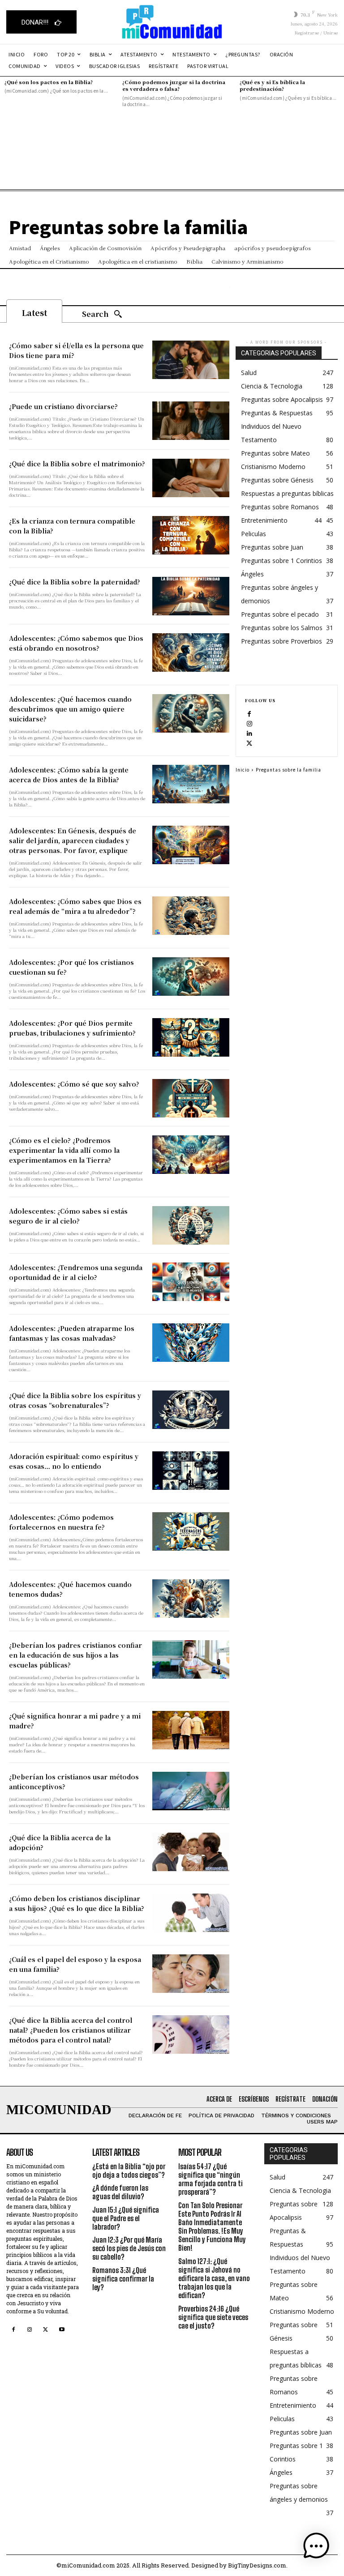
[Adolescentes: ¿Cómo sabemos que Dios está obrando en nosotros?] (191, 653)
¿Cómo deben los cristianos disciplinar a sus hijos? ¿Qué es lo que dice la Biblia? (77, 1903)
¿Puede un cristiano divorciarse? (63, 406)
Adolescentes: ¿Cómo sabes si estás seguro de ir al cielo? (68, 1216)
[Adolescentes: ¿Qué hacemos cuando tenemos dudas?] (191, 1599)
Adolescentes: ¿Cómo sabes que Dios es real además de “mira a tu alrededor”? (75, 906)
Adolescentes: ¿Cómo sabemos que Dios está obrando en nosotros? (76, 643)
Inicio (243, 770)
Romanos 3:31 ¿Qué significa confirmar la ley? (123, 2279)
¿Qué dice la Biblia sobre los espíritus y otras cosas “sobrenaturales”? (75, 1400)
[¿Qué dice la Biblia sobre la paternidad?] (191, 596)
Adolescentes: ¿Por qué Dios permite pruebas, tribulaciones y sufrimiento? (72, 1028)
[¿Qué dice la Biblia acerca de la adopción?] (191, 1852)
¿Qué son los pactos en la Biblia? (49, 82)
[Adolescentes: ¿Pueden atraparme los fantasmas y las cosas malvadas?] (191, 1343)
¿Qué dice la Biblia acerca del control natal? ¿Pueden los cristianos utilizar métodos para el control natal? (71, 2030)
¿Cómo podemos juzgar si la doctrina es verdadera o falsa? (174, 85)
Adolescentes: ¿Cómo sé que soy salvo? (74, 1084)
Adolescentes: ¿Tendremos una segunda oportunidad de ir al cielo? (76, 1272)
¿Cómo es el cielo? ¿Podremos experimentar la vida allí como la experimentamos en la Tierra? (64, 1150)
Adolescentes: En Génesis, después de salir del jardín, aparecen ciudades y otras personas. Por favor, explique (73, 840)
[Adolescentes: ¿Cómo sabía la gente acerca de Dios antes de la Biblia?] (191, 784)
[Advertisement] (172, 167)
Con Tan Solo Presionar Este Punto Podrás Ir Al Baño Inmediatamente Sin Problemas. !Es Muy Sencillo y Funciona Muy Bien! (212, 2227)
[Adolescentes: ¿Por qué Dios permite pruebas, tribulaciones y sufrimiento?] (191, 1037)
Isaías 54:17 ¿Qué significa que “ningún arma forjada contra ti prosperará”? (211, 2179)
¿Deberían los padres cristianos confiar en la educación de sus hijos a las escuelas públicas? (75, 1655)
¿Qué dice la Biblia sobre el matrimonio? (77, 464)
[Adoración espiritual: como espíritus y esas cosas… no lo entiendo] (191, 1471)
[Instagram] (249, 723)
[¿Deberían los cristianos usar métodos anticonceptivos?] (191, 1791)
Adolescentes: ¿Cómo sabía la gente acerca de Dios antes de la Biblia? (69, 775)
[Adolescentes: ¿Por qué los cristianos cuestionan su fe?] (191, 977)
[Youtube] (62, 2330)
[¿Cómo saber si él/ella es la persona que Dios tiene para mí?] (191, 360)
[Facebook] (249, 713)
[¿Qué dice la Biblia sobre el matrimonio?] (191, 478)
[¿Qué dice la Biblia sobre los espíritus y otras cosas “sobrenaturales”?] (191, 1410)
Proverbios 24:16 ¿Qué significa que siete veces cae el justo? (213, 2317)
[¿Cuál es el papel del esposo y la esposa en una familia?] (191, 1974)
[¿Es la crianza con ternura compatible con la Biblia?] (191, 535)
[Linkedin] (249, 733)
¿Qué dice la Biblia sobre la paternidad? (75, 582)
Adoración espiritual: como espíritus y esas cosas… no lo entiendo (74, 1461)
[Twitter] (249, 743)
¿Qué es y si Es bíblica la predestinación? (272, 85)
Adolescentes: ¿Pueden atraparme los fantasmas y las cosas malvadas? (72, 1333)
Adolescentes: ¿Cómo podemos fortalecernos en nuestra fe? (61, 1522)
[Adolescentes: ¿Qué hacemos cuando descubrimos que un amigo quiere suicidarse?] (191, 713)
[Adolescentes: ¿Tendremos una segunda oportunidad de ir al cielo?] (191, 1282)
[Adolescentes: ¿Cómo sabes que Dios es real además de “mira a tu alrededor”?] (191, 916)
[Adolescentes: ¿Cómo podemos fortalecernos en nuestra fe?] (191, 1531)
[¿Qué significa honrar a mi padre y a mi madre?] (191, 1730)
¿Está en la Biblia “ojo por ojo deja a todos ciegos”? (129, 2171)
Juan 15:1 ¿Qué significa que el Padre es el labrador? (126, 2218)
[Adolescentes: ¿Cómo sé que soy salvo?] (191, 1098)
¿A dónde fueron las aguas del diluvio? (120, 2192)
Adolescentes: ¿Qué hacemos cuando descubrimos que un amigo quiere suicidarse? (70, 709)
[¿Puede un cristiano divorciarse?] (191, 421)
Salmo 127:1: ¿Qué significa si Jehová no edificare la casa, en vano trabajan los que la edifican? (214, 2278)
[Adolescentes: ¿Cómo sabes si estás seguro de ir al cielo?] (191, 1225)
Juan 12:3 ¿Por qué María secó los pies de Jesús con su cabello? (129, 2248)
